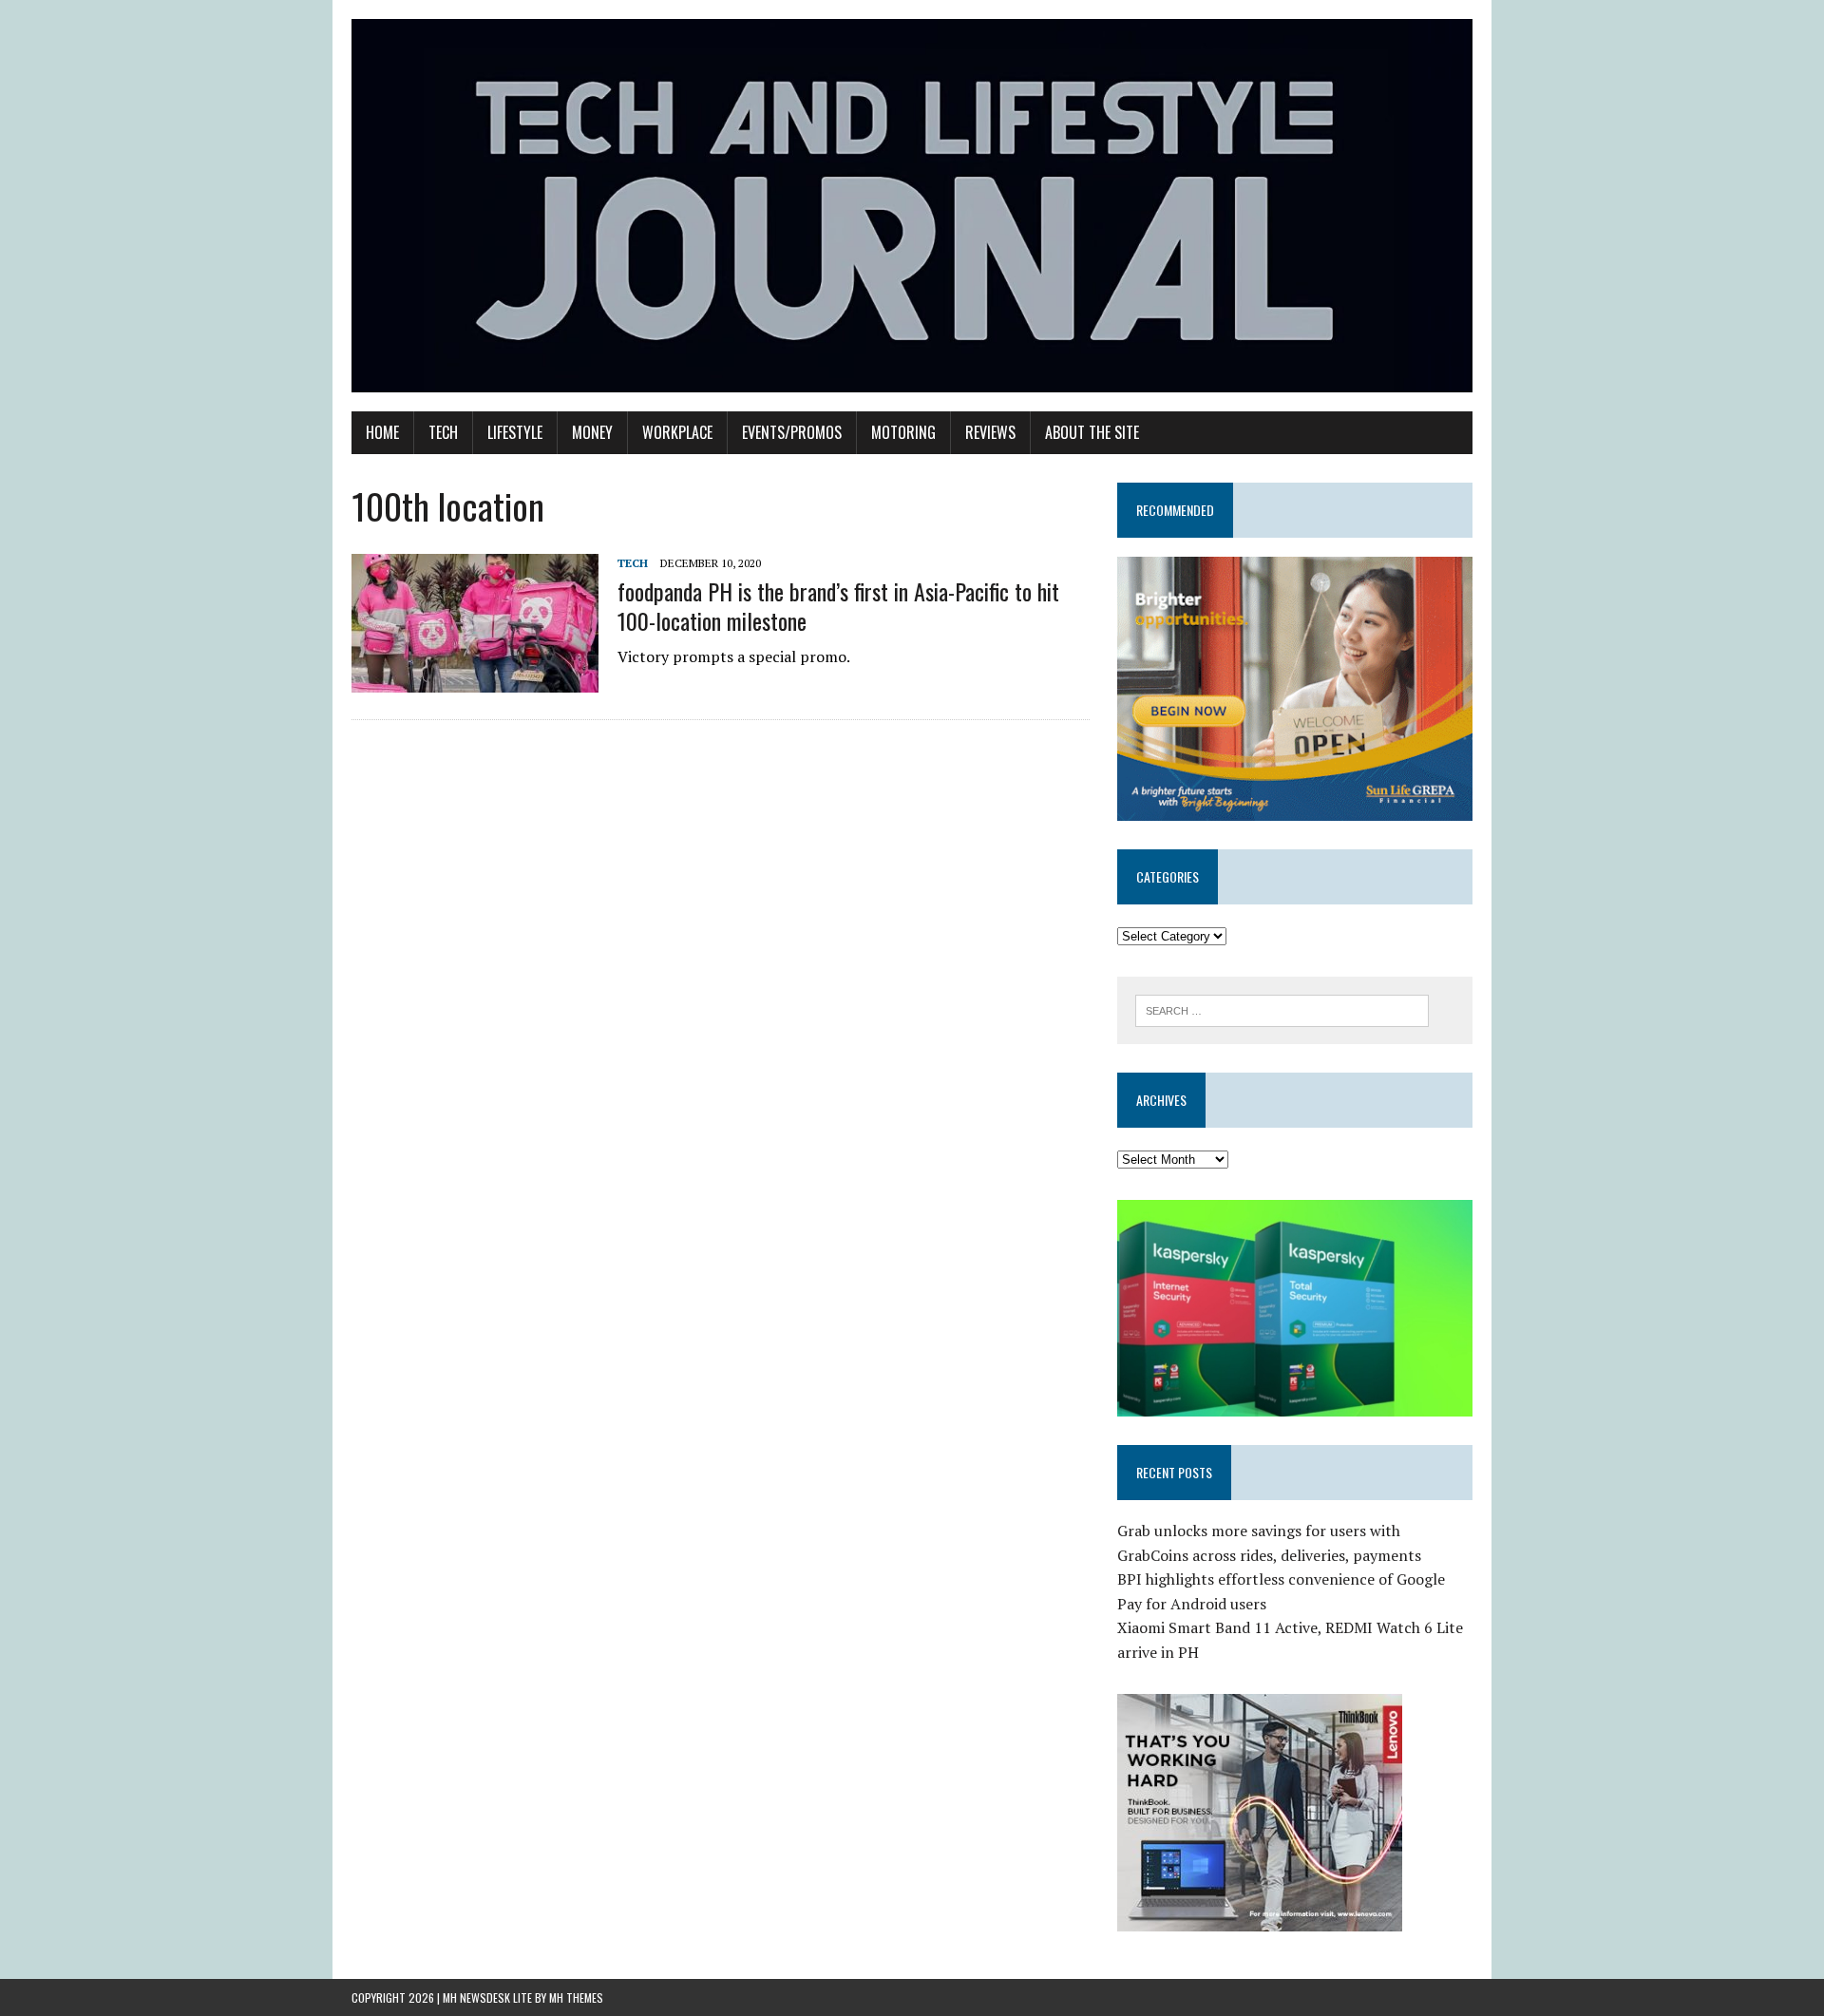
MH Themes (576, 1997)
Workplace (677, 432)
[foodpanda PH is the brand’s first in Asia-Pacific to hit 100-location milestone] (475, 679)
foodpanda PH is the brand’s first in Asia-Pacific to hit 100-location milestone (838, 606)
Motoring (903, 432)
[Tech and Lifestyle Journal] (912, 206)
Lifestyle (515, 432)
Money (592, 432)
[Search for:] (1282, 1009)
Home (382, 432)
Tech (443, 432)
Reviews (990, 432)
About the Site (1092, 432)
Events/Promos (792, 432)
